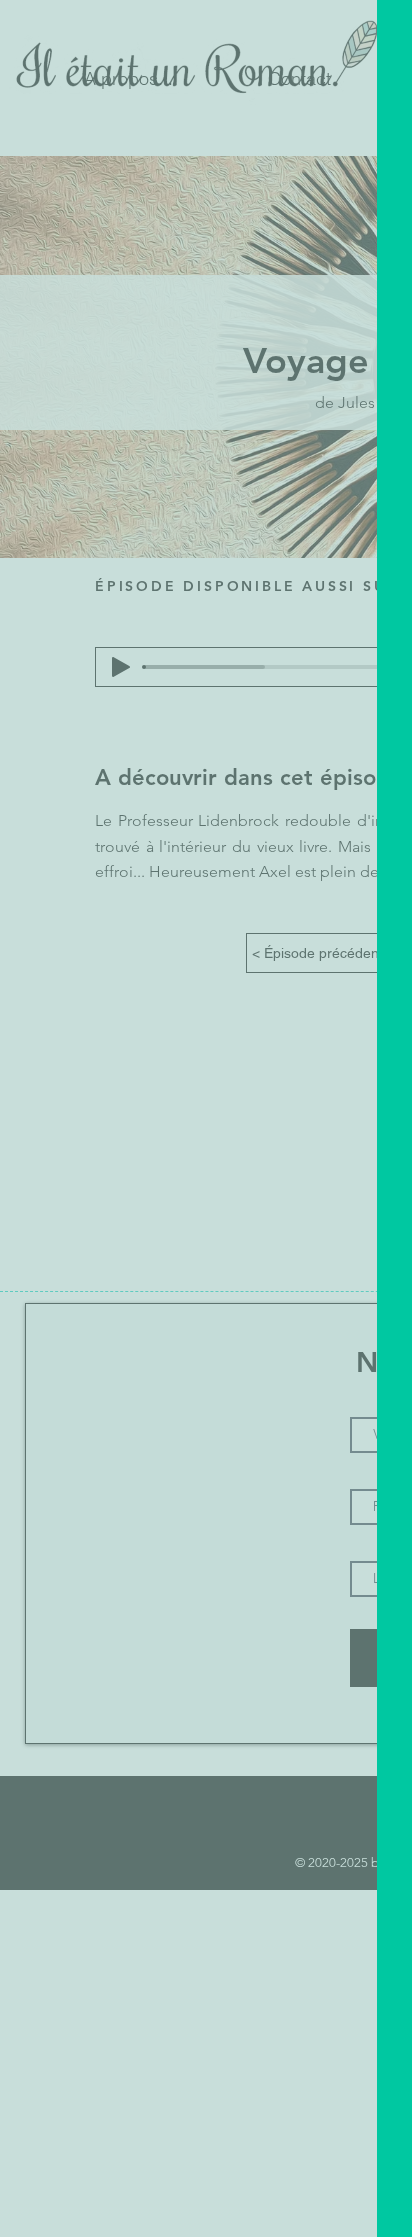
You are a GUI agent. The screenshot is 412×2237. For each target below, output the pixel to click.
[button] (278, 739)
